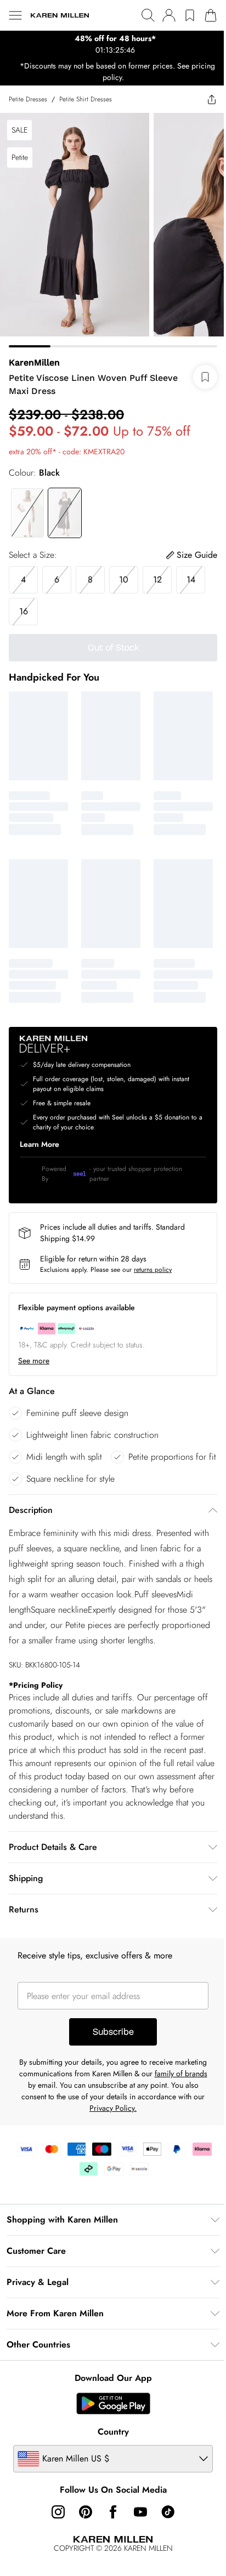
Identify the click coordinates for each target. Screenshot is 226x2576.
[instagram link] (54, 2533)
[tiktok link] (164, 2533)
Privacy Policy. (144, 2129)
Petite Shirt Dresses (86, 99)
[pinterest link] (82, 2533)
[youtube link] (137, 2533)
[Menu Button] (15, 15)
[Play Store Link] (109, 2424)
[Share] (204, 99)
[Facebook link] (109, 2533)
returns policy (153, 1253)
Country (109, 2452)
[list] (109, 44)
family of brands (48, 2106)
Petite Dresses (28, 99)
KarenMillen (34, 354)
